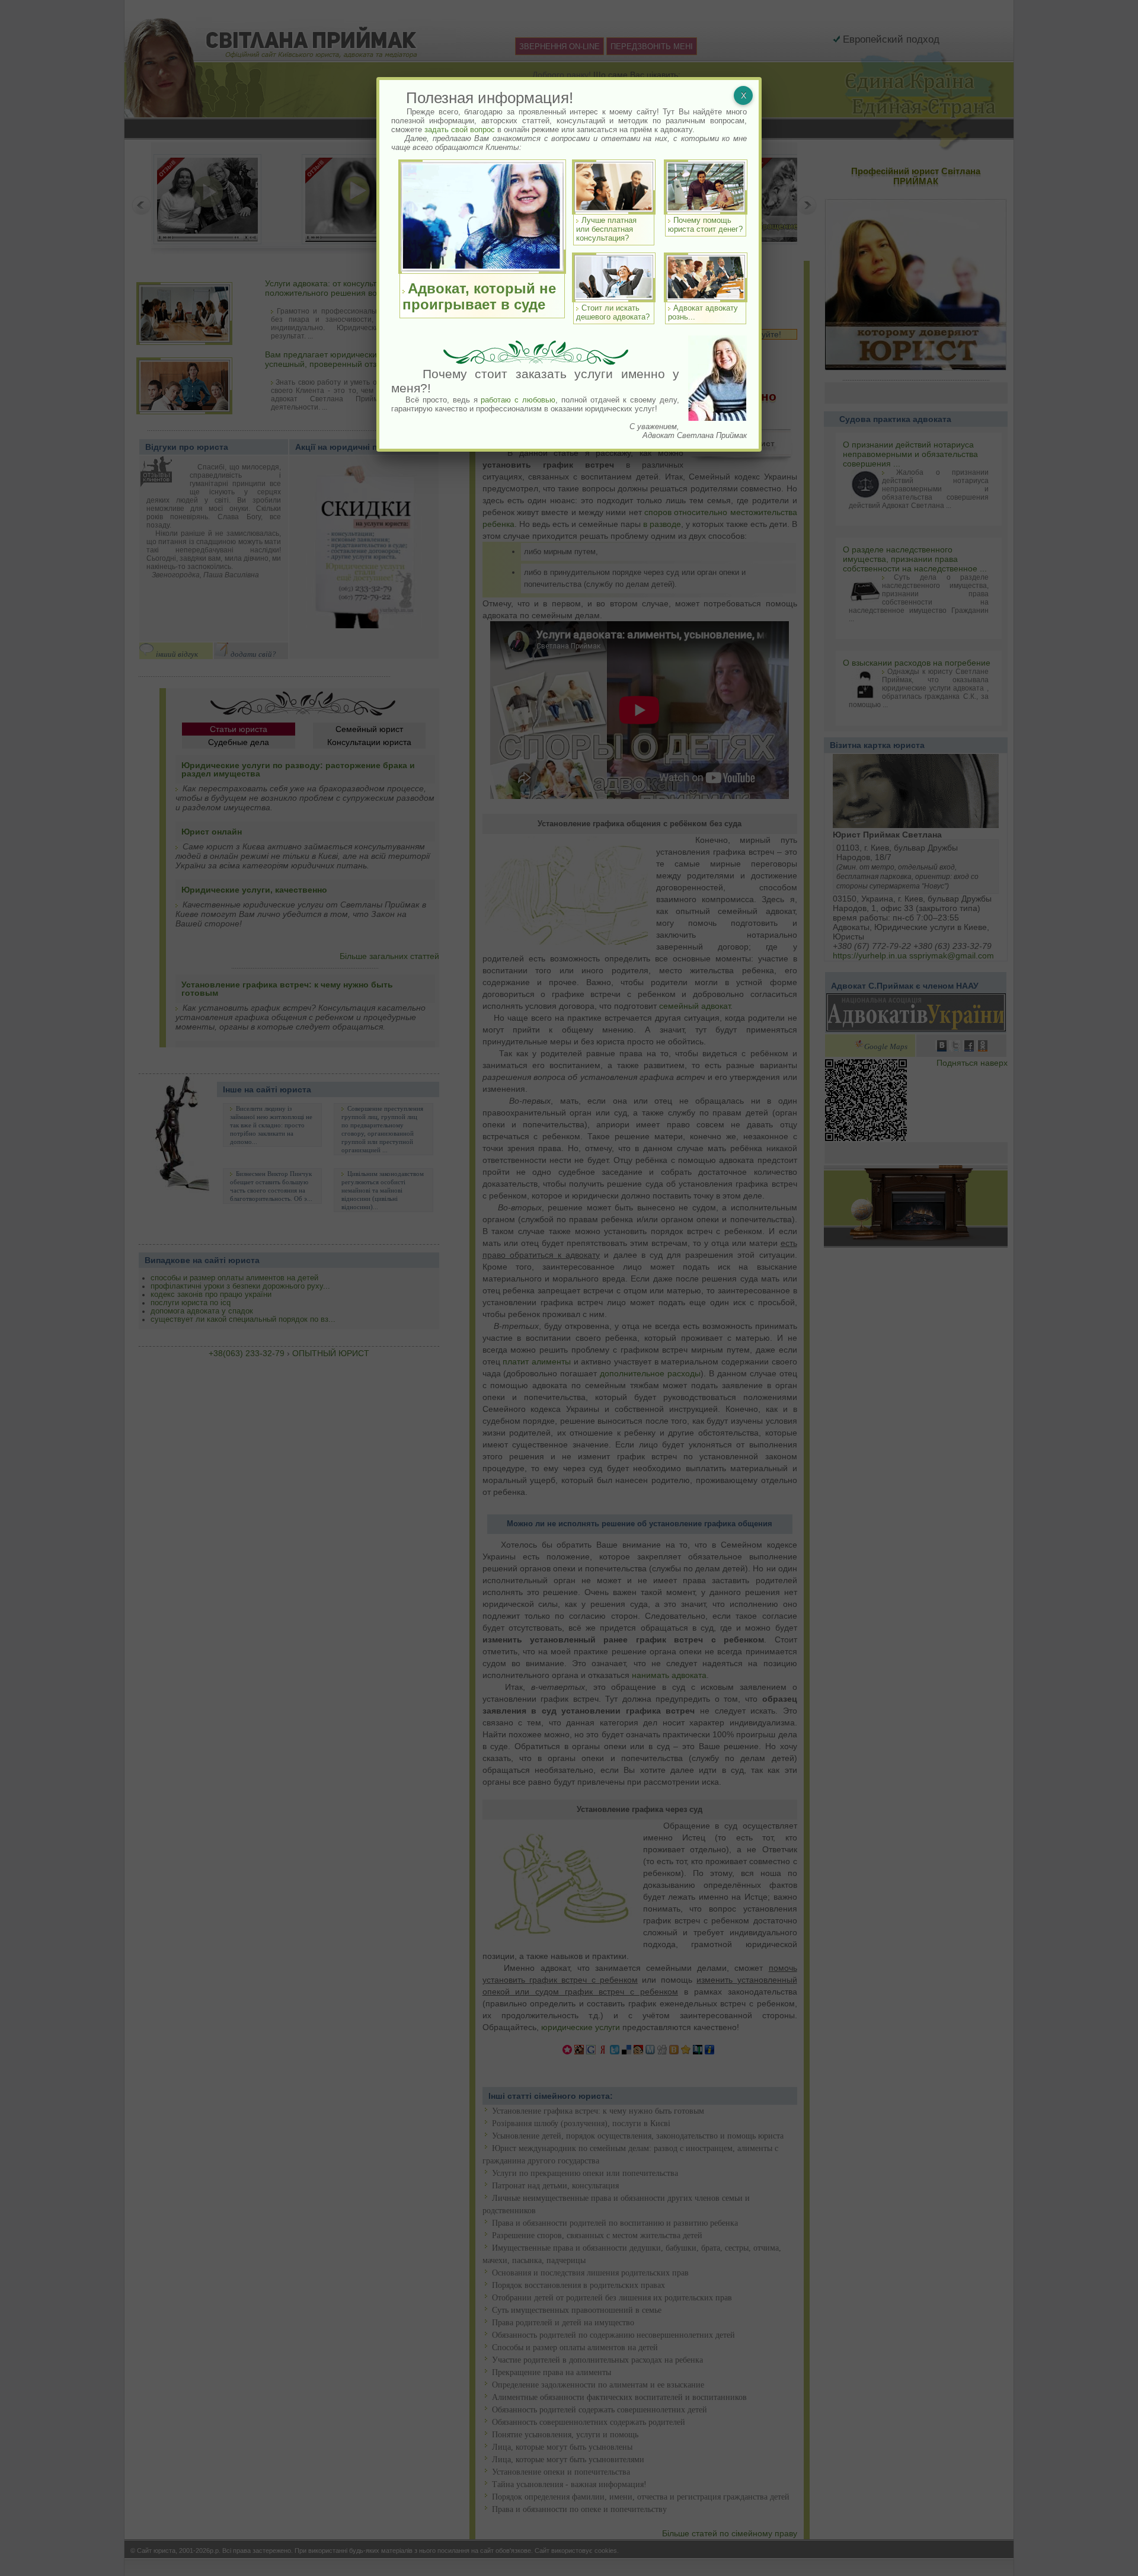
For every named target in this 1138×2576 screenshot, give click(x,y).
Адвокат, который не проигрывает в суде (479, 296)
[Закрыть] (743, 95)
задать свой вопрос (460, 130)
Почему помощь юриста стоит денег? (705, 225)
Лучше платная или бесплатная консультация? (606, 229)
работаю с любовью (518, 400)
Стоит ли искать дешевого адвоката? (613, 312)
